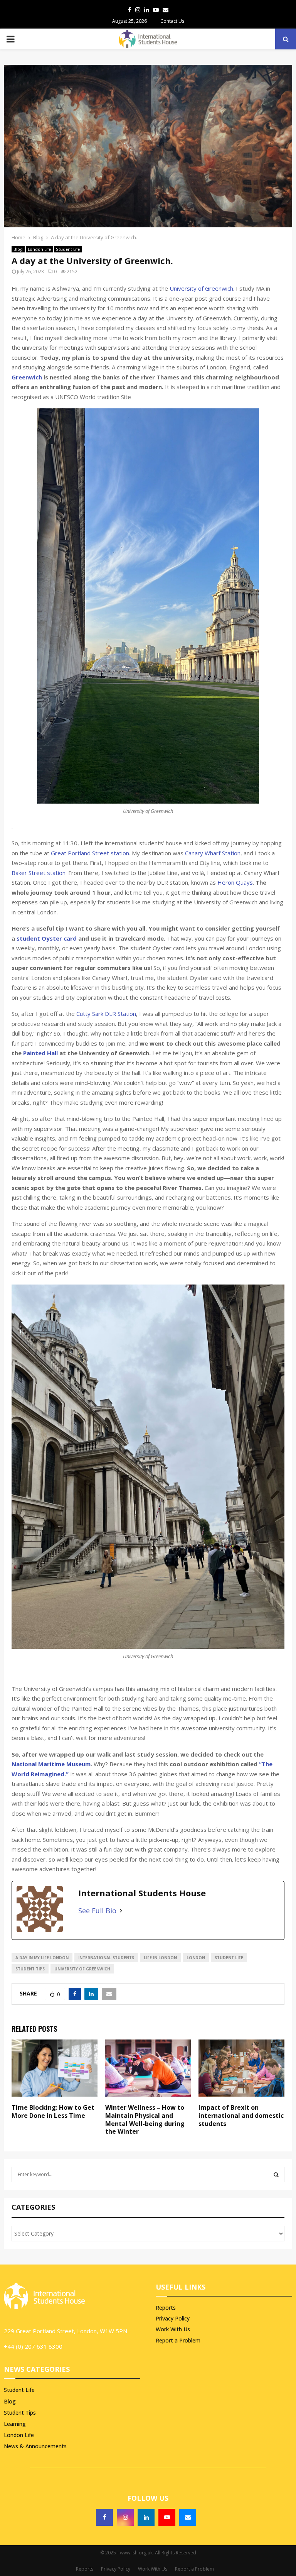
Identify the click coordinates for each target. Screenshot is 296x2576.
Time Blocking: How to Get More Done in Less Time (53, 2111)
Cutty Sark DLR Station (106, 1014)
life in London (160, 1958)
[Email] (188, 2517)
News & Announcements (35, 2446)
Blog (18, 249)
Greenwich (27, 377)
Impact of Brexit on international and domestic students (241, 2116)
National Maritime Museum (51, 1764)
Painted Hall (40, 1053)
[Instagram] (125, 2517)
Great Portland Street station (90, 853)
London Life (39, 249)
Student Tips (20, 2413)
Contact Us (172, 21)
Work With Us (173, 2329)
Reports (166, 2308)
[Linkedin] (146, 2517)
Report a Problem (178, 2340)
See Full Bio (97, 1911)
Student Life (68, 249)
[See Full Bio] (121, 1911)
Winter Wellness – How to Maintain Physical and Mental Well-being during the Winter (145, 2119)
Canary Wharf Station (213, 853)
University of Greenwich (201, 288)
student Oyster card (47, 938)
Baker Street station (39, 873)
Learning (15, 2424)
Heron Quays (235, 882)
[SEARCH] (276, 2175)
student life (229, 1958)
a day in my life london (42, 1958)
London (196, 1958)
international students (106, 1958)
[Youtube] (167, 2517)
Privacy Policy (173, 2318)
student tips (30, 1969)
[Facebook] (104, 2517)
